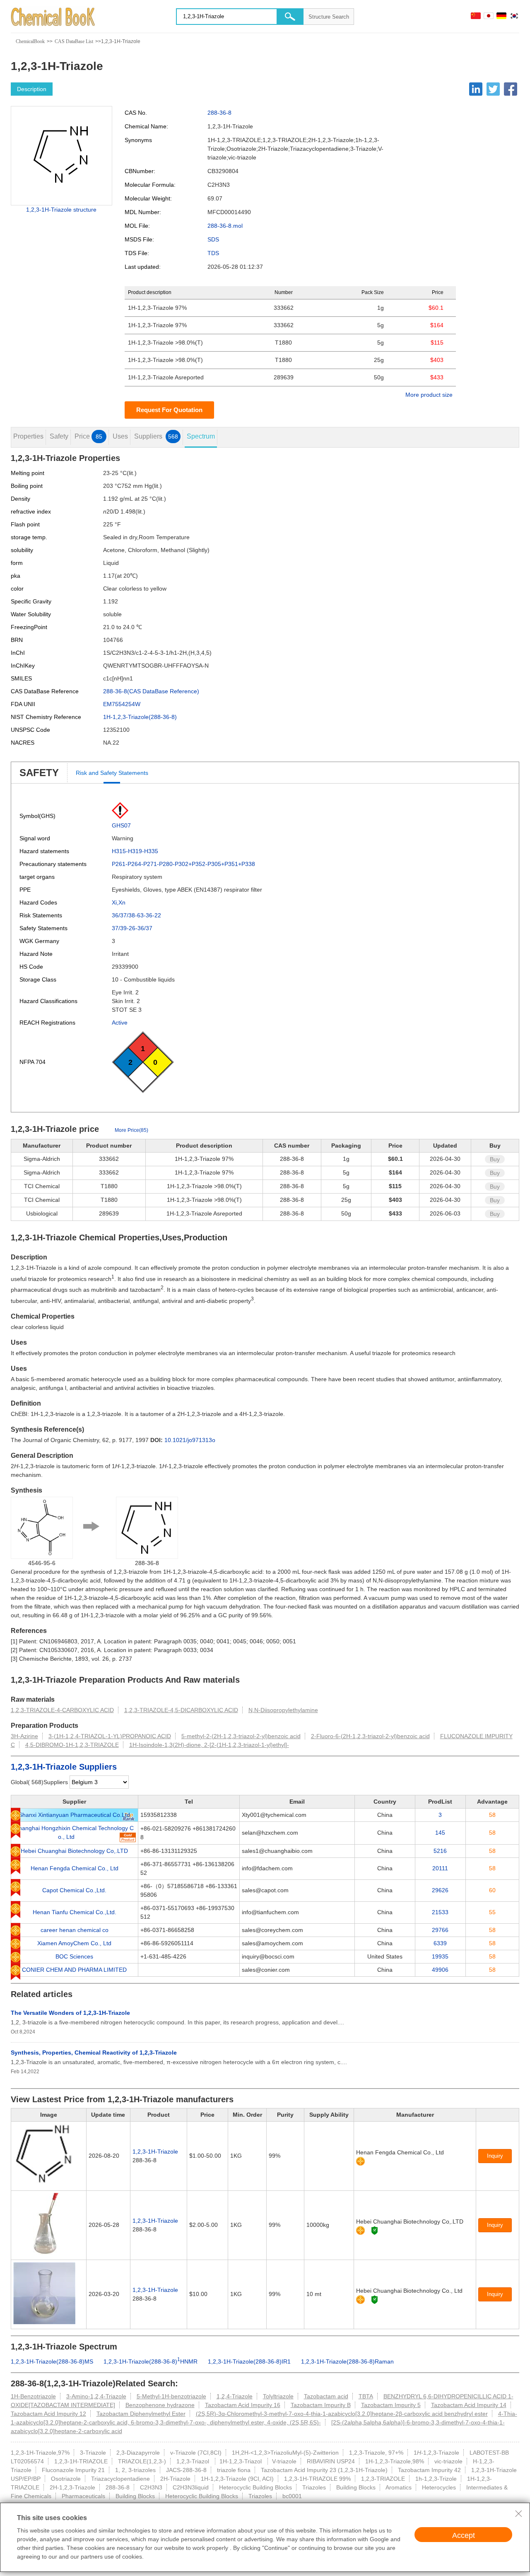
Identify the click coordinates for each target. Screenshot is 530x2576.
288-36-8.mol (225, 226)
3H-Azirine (24, 1736)
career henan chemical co (75, 1930)
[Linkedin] (476, 89)
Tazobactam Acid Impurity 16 (243, 2405)
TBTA (366, 2396)
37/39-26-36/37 (132, 928)
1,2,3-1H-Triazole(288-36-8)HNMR (151, 2361)
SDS (213, 239)
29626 (440, 1890)
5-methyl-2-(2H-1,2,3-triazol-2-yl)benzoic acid (241, 1736)
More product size (429, 395)
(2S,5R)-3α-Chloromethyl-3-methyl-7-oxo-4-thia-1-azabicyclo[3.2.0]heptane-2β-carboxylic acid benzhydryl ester (342, 2414)
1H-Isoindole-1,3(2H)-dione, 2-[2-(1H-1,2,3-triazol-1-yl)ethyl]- (209, 1745)
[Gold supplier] (360, 2161)
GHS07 (121, 825)
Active (120, 1023)
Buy (495, 1159)
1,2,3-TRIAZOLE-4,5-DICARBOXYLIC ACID (181, 1710)
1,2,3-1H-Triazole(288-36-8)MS (52, 2361)
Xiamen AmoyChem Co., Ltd (74, 1943)
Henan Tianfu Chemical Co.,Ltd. (75, 1912)
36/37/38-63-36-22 (136, 915)
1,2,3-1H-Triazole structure (61, 210)
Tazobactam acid (326, 2396)
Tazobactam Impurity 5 (391, 2405)
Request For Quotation (169, 410)
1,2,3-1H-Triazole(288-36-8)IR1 (249, 2361)
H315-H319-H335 (135, 851)
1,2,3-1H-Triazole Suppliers (64, 1767)
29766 (440, 1930)
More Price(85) (131, 1130)
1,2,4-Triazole (235, 2396)
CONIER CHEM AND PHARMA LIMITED (74, 1970)
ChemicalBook (30, 41)
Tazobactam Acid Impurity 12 (48, 2414)
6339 (440, 1943)
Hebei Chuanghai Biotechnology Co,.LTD (74, 1851)
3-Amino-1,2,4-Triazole (96, 2396)
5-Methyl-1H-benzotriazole (171, 2396)
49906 (440, 1970)
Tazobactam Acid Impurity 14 (469, 2405)
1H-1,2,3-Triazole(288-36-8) (140, 717)
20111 (440, 1868)
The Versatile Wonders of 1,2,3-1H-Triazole (70, 2013)
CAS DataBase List (74, 41)
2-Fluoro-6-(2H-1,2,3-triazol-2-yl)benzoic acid (370, 1736)
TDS (213, 253)
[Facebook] (511, 89)
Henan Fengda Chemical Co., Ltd (75, 1868)
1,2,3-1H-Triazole (155, 2151)
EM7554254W (122, 704)
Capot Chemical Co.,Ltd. (74, 1890)
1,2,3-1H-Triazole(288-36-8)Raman (347, 2361)
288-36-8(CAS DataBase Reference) (151, 691)
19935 (440, 1956)
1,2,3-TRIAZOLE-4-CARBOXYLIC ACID (62, 1710)
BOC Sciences (74, 1956)
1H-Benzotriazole (33, 2396)
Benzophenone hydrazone (160, 2405)
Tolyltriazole (278, 2396)
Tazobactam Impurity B (321, 2405)
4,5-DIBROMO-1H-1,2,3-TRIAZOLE (72, 1745)
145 (440, 1833)
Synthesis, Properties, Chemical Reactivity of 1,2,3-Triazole (94, 2053)
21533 (440, 1912)
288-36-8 (219, 113)
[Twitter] (493, 89)
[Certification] (375, 2230)
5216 (440, 1851)
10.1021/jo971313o (190, 1440)
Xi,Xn (119, 902)
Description (32, 89)
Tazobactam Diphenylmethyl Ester (141, 2414)
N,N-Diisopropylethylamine (283, 1710)
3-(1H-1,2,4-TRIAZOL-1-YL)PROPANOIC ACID (110, 1736)
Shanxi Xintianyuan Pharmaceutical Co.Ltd (74, 1815)
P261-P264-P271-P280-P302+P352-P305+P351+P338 (183, 864)
